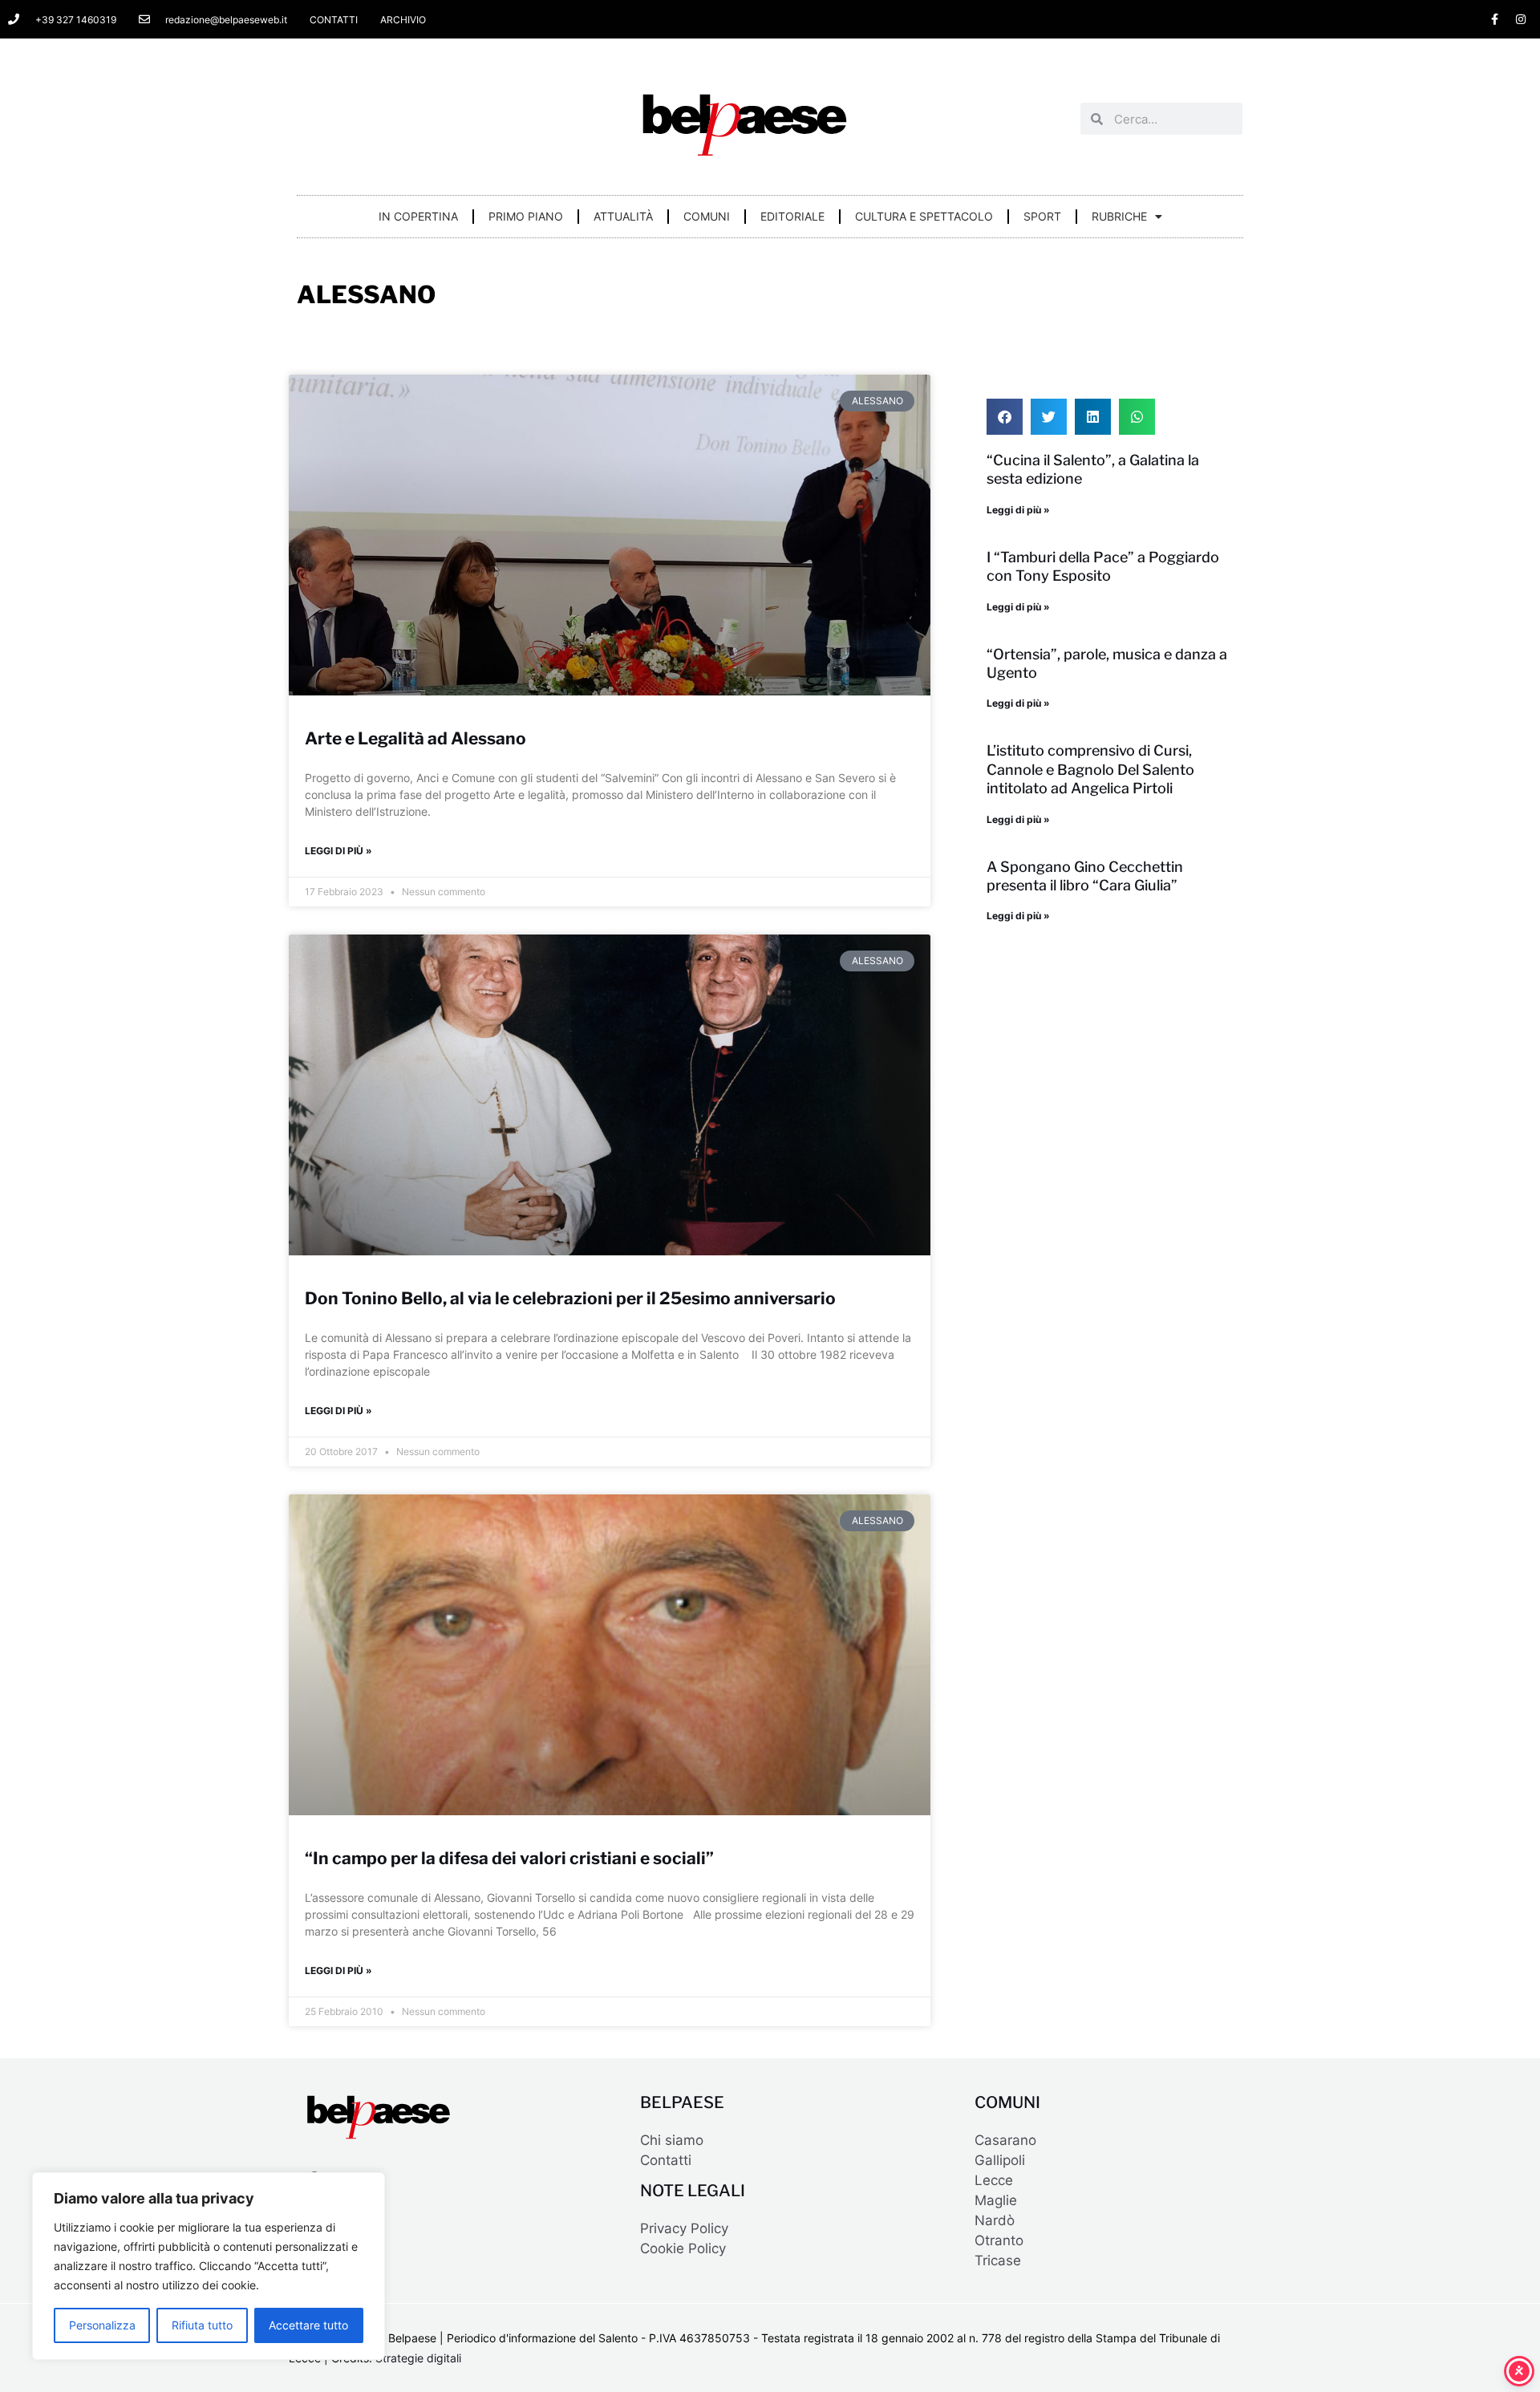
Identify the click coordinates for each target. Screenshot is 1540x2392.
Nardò (995, 2220)
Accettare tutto (308, 2325)
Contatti (666, 2160)
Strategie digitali (418, 2358)
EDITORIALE (792, 216)
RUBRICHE (1119, 216)
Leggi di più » (338, 851)
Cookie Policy (683, 2248)
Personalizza (102, 2325)
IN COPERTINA (418, 216)
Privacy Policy (684, 2228)
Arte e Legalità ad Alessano (415, 738)
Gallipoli (1000, 2160)
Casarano (1005, 2140)
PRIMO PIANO (526, 216)
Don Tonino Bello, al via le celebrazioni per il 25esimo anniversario (570, 1298)
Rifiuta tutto (202, 2325)
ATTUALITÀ (623, 216)
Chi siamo (672, 2140)
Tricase (998, 2260)
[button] (1005, 417)
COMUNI (707, 216)
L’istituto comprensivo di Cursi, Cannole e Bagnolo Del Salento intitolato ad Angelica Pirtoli (1090, 769)
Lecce (994, 2180)
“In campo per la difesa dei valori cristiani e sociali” (509, 1858)
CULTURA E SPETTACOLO (924, 216)
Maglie (996, 2200)
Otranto (999, 2240)
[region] (209, 2266)
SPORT (1042, 216)
